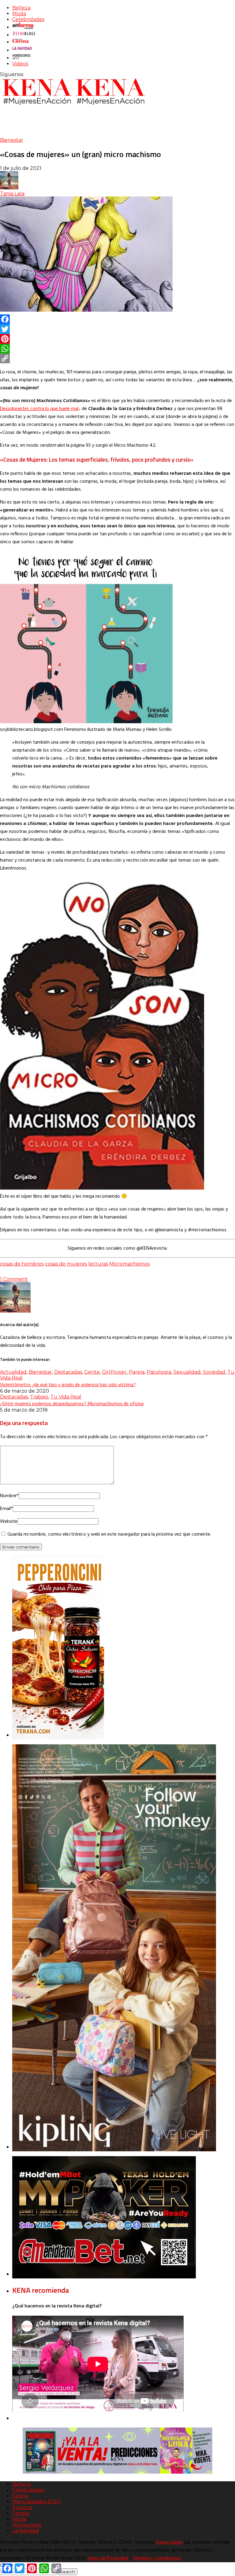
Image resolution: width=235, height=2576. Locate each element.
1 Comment (14, 1279)
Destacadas (68, 1372)
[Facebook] (117, 319)
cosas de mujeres (66, 1264)
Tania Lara (12, 194)
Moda (19, 14)
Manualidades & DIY (37, 2502)
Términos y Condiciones (157, 2558)
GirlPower (114, 1372)
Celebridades (28, 19)
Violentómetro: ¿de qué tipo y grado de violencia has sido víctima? (68, 1384)
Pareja (137, 1372)
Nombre (9, 1496)
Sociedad (214, 1372)
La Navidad (26, 2531)
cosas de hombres (22, 1264)
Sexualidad (187, 1372)
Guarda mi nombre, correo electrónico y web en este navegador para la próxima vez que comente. (109, 1534)
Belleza (21, 8)
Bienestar (12, 140)
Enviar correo (170, 2542)
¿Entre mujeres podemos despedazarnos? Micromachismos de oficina (72, 1403)
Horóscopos (27, 2525)
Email (6, 1509)
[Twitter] (117, 329)
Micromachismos (129, 1264)
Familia (21, 2513)
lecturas (98, 1264)
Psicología (159, 1372)
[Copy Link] (117, 358)
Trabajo (39, 1397)
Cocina (20, 2496)
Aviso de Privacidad (108, 2558)
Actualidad (13, 1372)
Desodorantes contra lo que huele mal (39, 409)
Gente (92, 1372)
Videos (20, 64)
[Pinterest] (117, 339)
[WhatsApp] (117, 349)
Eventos (22, 2507)
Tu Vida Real (66, 1397)
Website (9, 1522)
